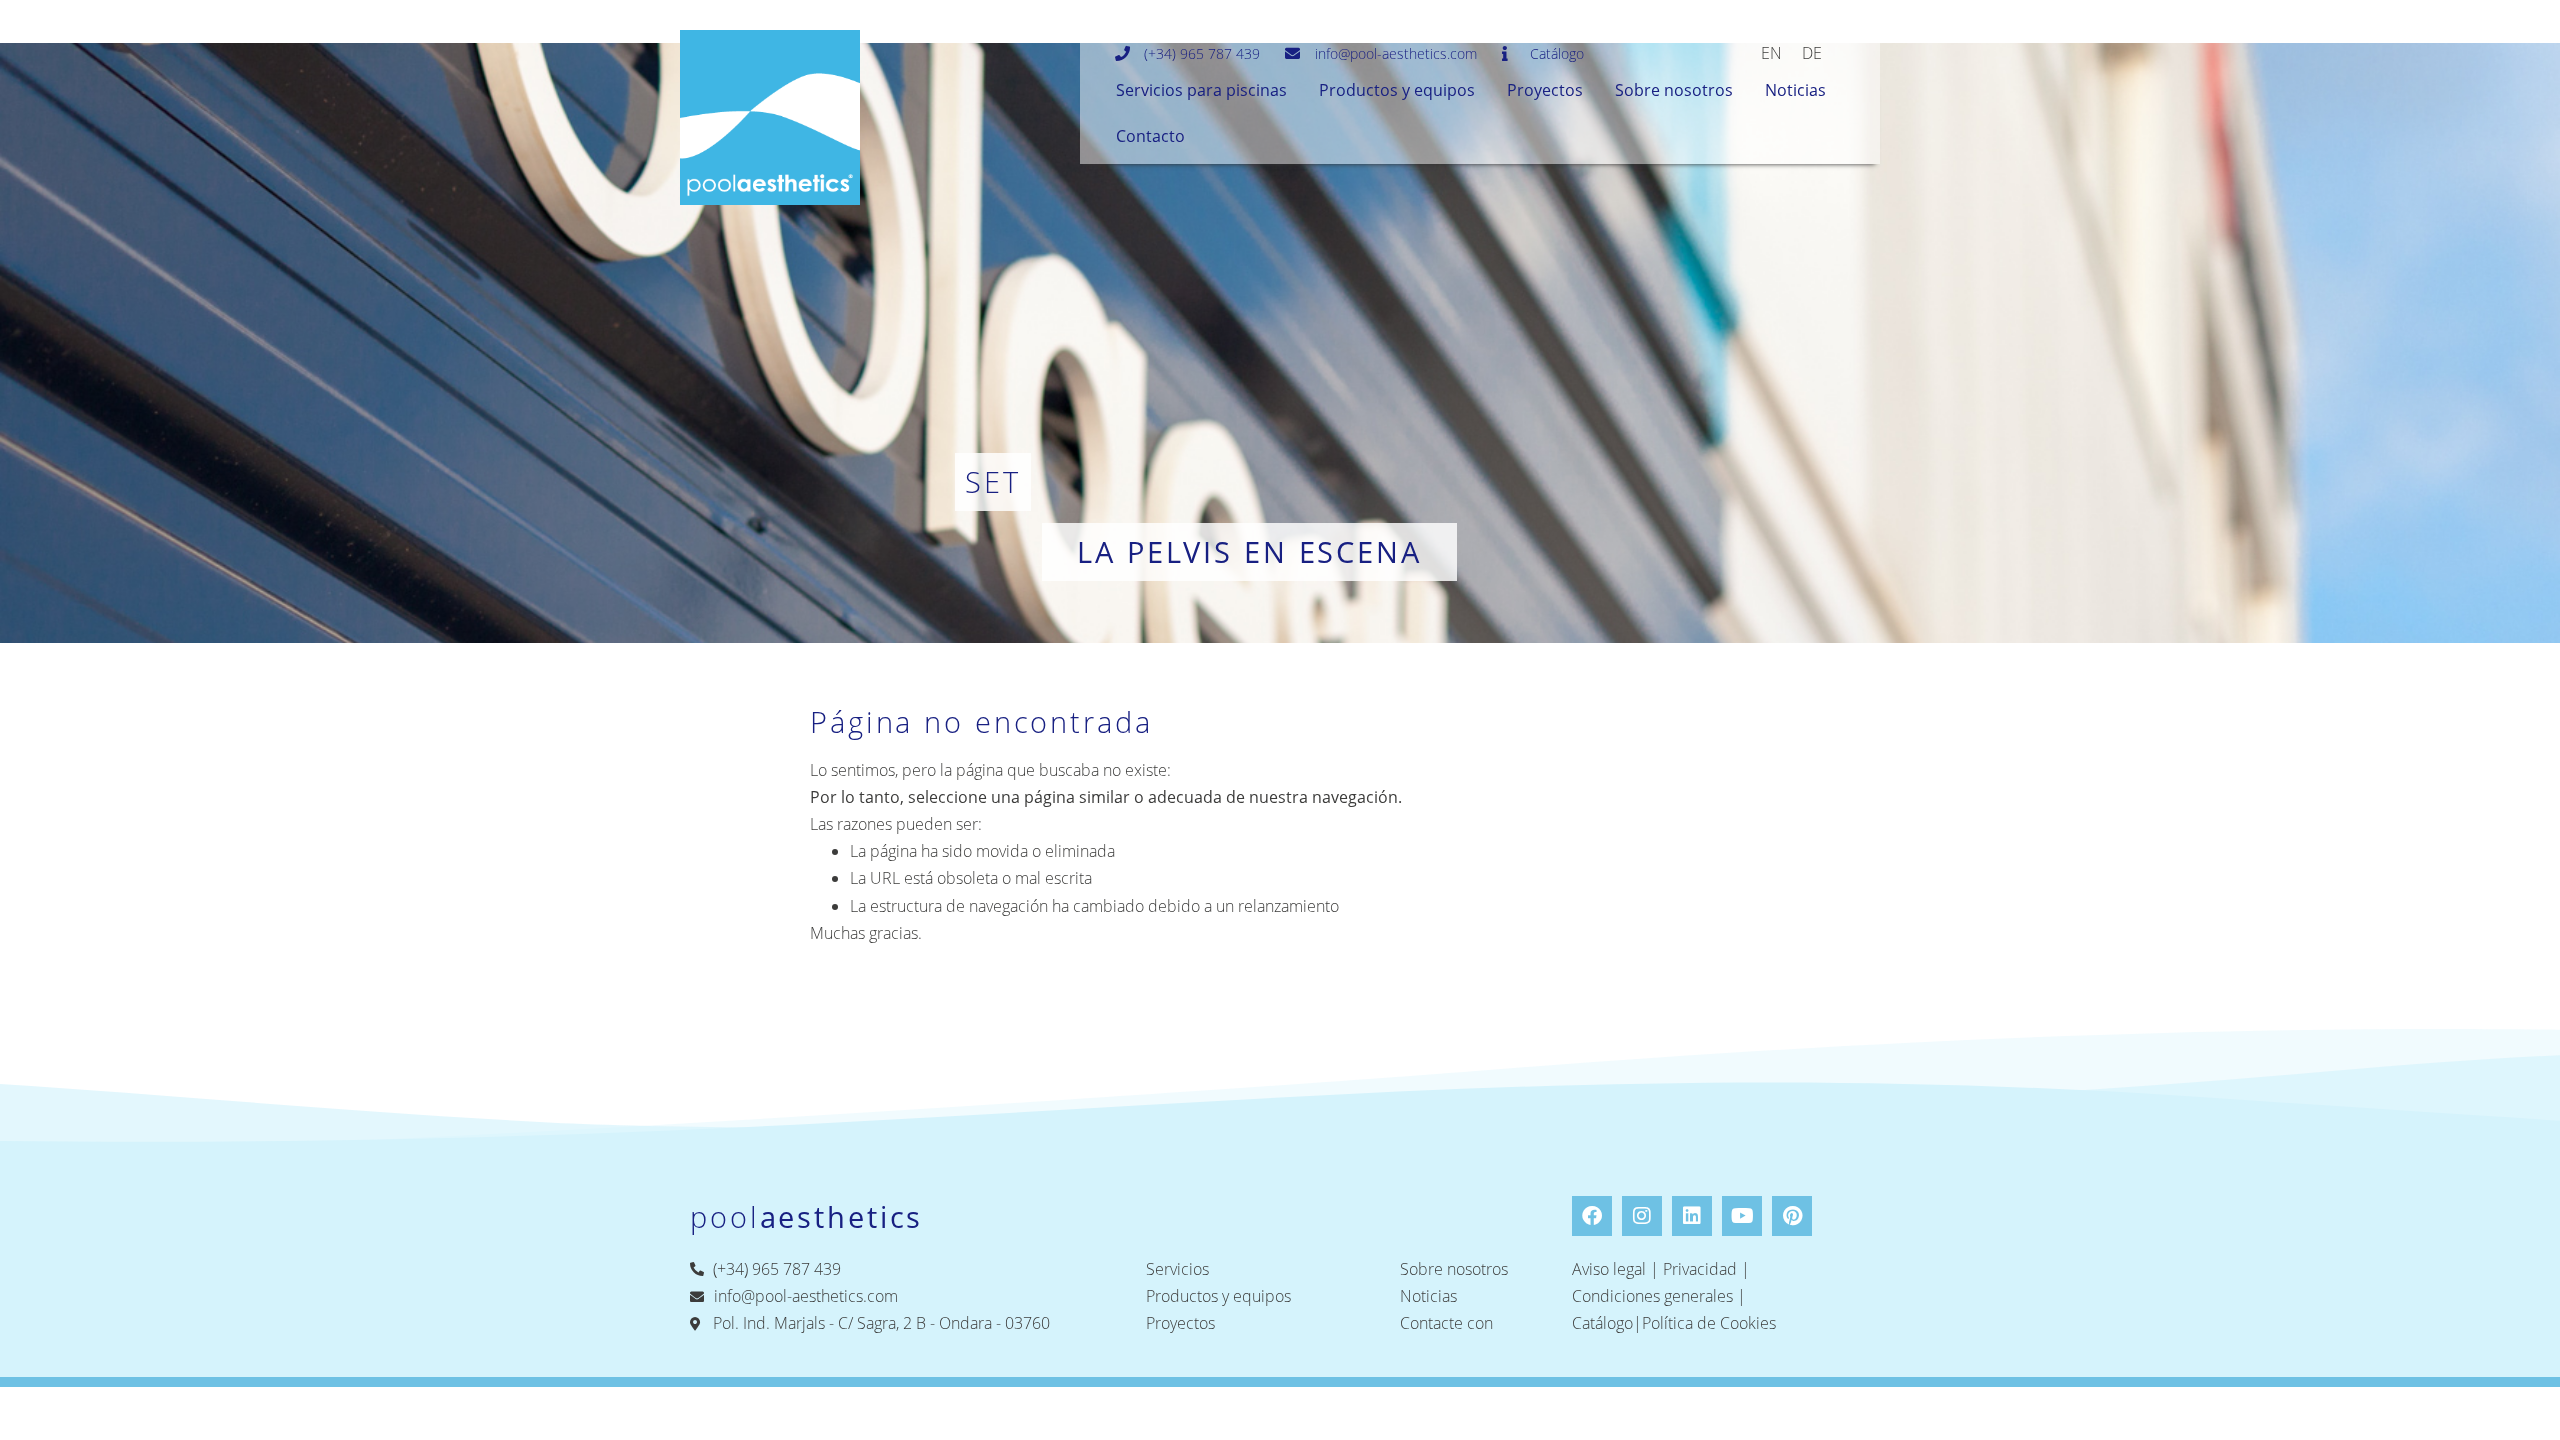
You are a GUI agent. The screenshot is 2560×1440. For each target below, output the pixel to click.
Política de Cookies (1709, 1323)
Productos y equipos (1397, 90)
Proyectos (1545, 90)
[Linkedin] (1692, 1216)
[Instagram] (1642, 1216)
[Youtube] (1742, 1216)
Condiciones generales (1652, 1296)
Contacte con (1446, 1323)
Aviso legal (1609, 1269)
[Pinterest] (1792, 1216)
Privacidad (1700, 1269)
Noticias (1795, 90)
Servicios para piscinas (1201, 90)
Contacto (1150, 136)
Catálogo (1602, 1323)
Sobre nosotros (1674, 90)
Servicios (1177, 1269)
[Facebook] (1592, 1216)
